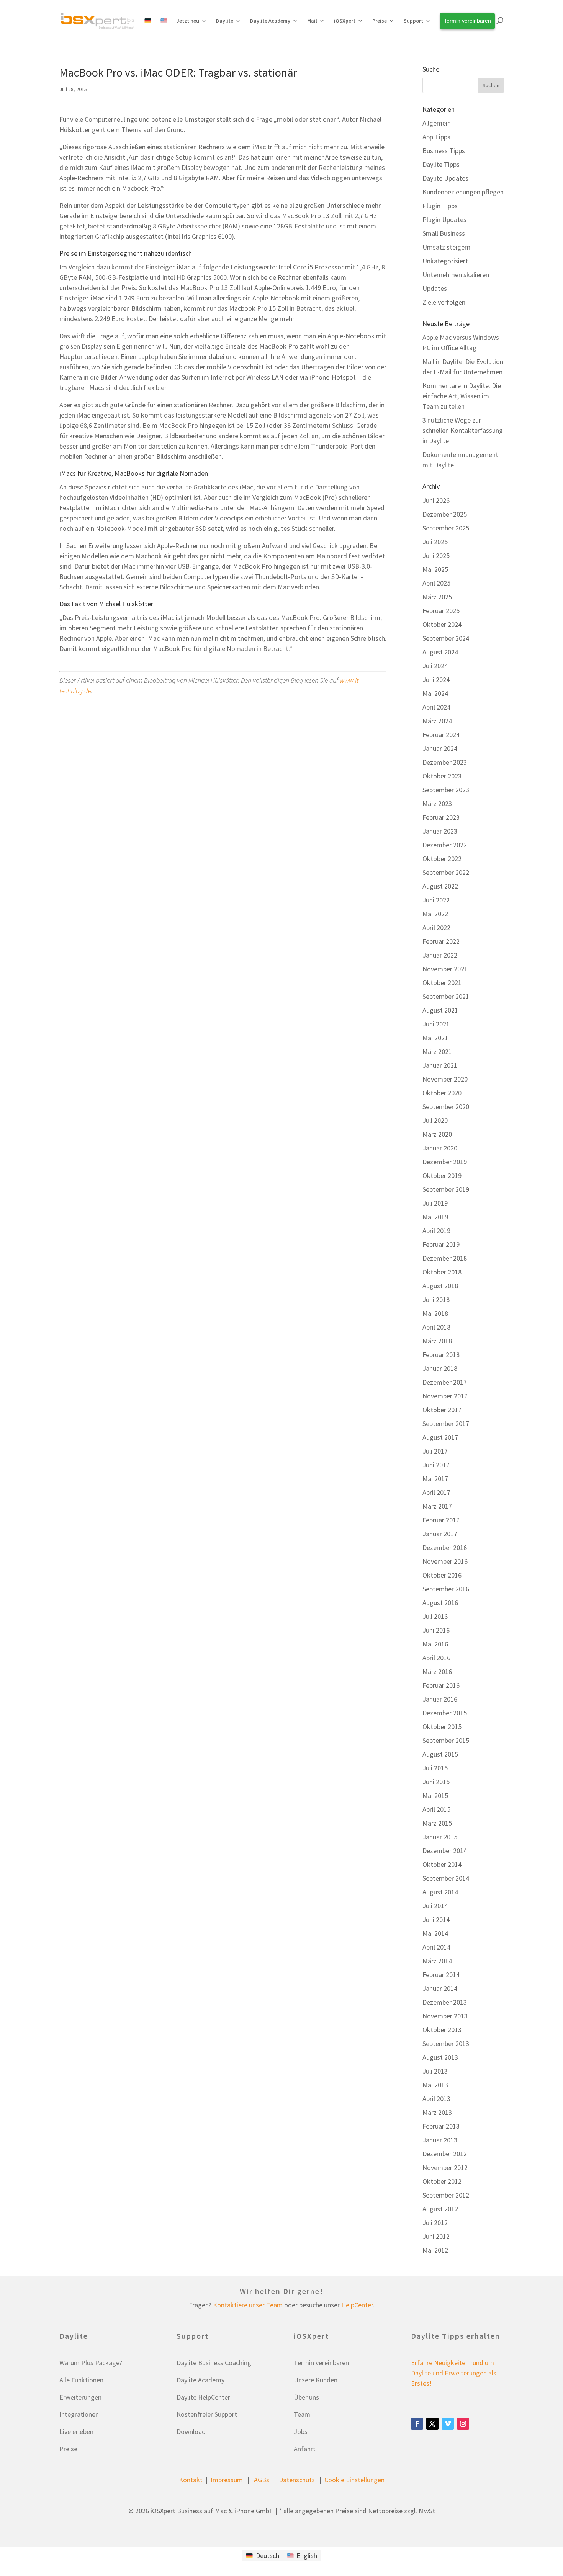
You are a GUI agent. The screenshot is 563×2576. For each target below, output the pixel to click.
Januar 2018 (440, 1368)
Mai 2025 (435, 569)
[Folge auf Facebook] (417, 2424)
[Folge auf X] (432, 2424)
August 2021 (440, 1010)
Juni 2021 (436, 1024)
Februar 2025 (441, 611)
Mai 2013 (435, 2085)
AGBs (262, 2480)
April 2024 (436, 707)
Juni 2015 (436, 1782)
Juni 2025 (436, 555)
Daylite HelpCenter (203, 2397)
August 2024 (440, 652)
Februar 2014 (441, 1975)
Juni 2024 (436, 679)
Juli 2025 (435, 542)
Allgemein (437, 123)
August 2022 (440, 886)
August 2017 (440, 1437)
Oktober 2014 (442, 1864)
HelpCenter (357, 2305)
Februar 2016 (441, 1685)
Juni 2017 (436, 1465)
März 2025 (437, 597)
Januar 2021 (440, 1065)
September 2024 (446, 638)
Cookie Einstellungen (354, 2480)
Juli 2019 (435, 1203)
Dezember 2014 (445, 1851)
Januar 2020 (440, 1148)
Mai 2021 (435, 1038)
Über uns (306, 2397)
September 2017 (446, 1423)
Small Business (444, 233)
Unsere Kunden (316, 2380)
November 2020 (445, 1079)
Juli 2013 (435, 2071)
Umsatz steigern (446, 247)
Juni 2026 (436, 500)
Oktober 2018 (442, 1272)
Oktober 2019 (442, 1175)
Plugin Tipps (440, 206)
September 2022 (446, 872)
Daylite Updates (445, 178)
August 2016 (440, 1603)
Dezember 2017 (445, 1382)
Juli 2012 (435, 2223)
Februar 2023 (441, 817)
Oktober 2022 (442, 859)
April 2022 (436, 927)
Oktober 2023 (442, 776)
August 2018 (440, 1286)
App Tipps (436, 137)
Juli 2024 (435, 666)
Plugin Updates (444, 219)
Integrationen (79, 2414)
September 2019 (446, 1189)
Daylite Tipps (441, 164)
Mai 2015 (435, 1795)
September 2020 (446, 1107)
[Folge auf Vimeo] (448, 2424)
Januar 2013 (440, 2140)
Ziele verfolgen (444, 302)
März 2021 (437, 1051)
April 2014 (436, 1947)
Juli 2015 (435, 1768)
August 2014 (440, 1892)
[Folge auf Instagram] (463, 2424)
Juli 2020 (435, 1120)
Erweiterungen (80, 2397)
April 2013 (436, 2099)
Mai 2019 (435, 1217)
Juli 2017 (435, 1451)
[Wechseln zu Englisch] (164, 29)
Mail (312, 21)
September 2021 (446, 996)
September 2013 (446, 2043)
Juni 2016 (436, 1630)
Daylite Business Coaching (214, 2363)
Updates (435, 288)
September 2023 (446, 790)
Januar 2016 (440, 1699)
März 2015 (437, 1823)
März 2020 (437, 1134)
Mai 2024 (435, 693)
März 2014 (437, 1961)
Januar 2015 (440, 1837)
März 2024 (437, 721)
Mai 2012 (435, 2250)
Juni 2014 (436, 1919)
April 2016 (436, 1658)
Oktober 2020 (442, 1093)
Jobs (301, 2432)
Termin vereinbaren (321, 2363)
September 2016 (446, 1589)
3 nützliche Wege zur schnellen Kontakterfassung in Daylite (463, 430)
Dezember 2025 (445, 514)
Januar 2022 (440, 955)
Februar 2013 (441, 2126)
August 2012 (440, 2209)
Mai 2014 (435, 1933)
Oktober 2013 (442, 2030)
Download (191, 2432)
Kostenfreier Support (207, 2414)
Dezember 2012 (445, 2154)
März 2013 (437, 2112)
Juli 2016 (435, 1616)
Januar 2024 (440, 748)
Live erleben (76, 2432)
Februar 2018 (441, 1355)
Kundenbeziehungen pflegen (463, 192)
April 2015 (436, 1809)
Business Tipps (444, 151)
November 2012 (445, 2167)
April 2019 (436, 1231)
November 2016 (445, 1561)
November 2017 (445, 1396)
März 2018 (437, 1341)
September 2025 (446, 528)
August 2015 (440, 1754)
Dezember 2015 (445, 1713)
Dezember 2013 (445, 2002)
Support (413, 21)
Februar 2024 (441, 735)
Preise (68, 2449)
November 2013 (445, 2016)
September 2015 (446, 1740)
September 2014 (446, 1878)
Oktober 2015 (442, 1727)
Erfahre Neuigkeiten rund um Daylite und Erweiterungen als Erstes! (454, 2373)
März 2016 (437, 1671)
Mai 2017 (435, 1479)
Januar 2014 (440, 1988)
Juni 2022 (436, 900)
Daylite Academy (270, 21)
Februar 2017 (441, 1520)
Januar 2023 (440, 831)
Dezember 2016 (445, 1547)
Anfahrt (305, 2449)
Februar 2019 (441, 1244)
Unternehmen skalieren (456, 275)
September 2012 (446, 2195)
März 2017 (437, 1506)
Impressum (227, 2480)
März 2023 (437, 803)
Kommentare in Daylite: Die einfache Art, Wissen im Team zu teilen (462, 396)
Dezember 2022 (445, 845)
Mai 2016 (435, 1644)
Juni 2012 (436, 2236)
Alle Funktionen (81, 2380)
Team (302, 2414)
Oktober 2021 (442, 983)
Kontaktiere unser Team (248, 2305)
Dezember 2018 (445, 1258)
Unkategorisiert (445, 261)
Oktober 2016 (442, 1575)
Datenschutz (297, 2480)
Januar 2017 (440, 1534)
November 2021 (445, 969)
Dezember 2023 (445, 762)
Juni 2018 (436, 1299)
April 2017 (436, 1492)
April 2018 (436, 1327)
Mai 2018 (435, 1313)
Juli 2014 (435, 1906)
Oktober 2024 (442, 624)
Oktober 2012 (442, 2181)
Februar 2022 (441, 941)
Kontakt (191, 2480)
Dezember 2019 (445, 1162)
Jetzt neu (188, 21)
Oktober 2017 (442, 1410)
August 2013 (440, 2057)
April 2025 (436, 583)
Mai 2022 (435, 914)
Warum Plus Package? (91, 2363)
